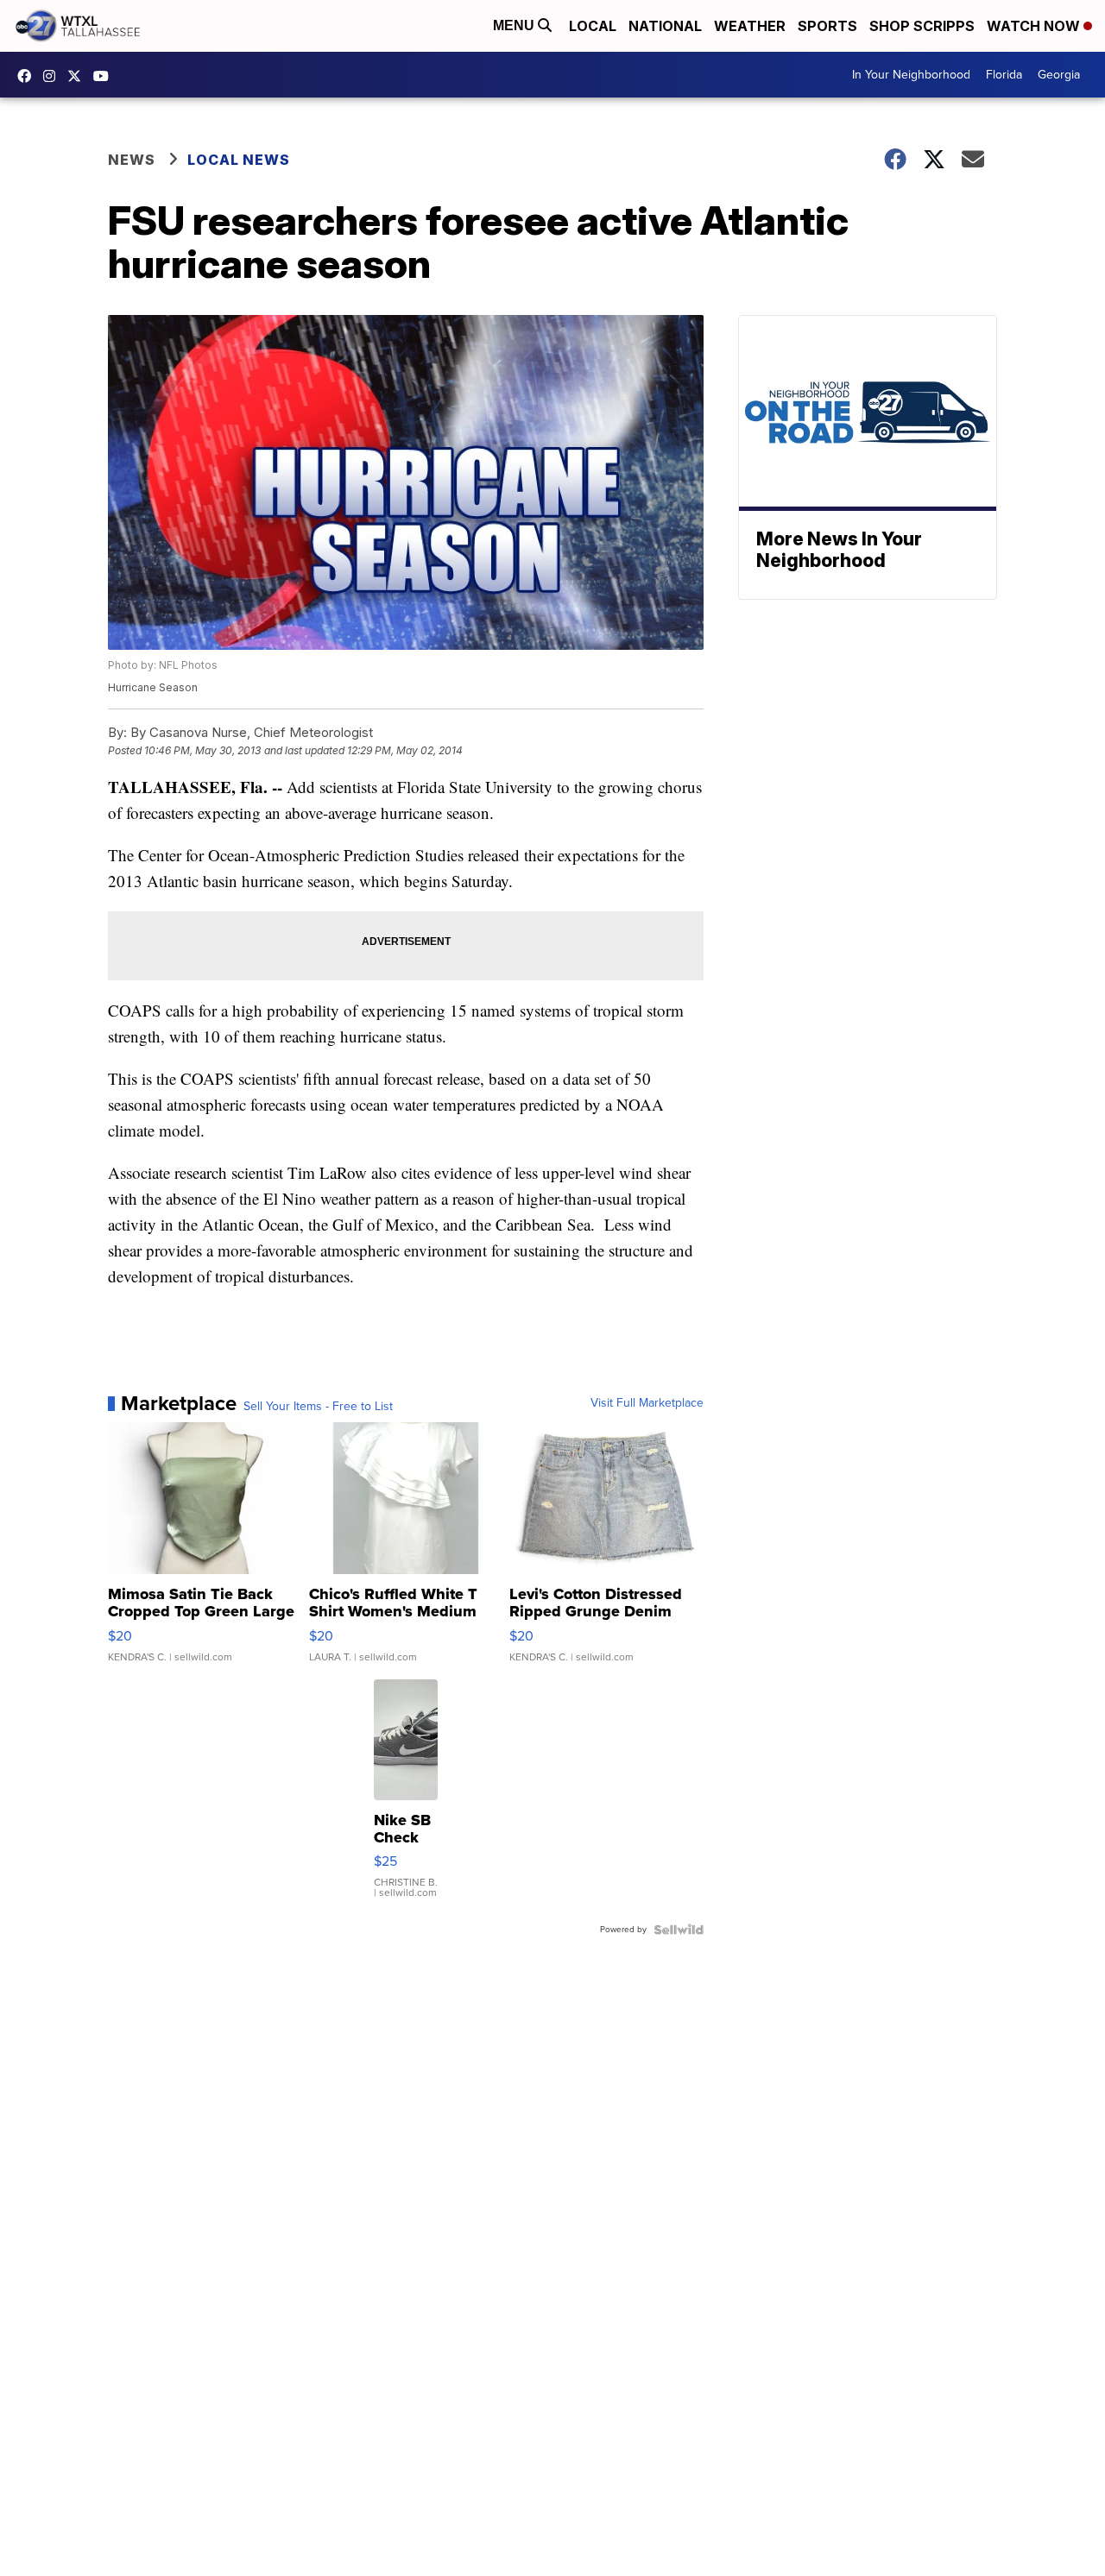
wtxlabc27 (54, 76)
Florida (1004, 75)
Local (593, 26)
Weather (750, 26)
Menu (515, 25)
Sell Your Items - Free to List (318, 1407)
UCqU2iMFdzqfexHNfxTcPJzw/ (105, 76)
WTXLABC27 (28, 76)
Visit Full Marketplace (647, 1403)
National (665, 26)
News (132, 160)
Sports (827, 26)
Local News (239, 160)
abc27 (79, 76)
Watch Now (1035, 26)
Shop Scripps (922, 26)
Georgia (1059, 75)
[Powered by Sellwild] (679, 1930)
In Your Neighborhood (911, 75)
